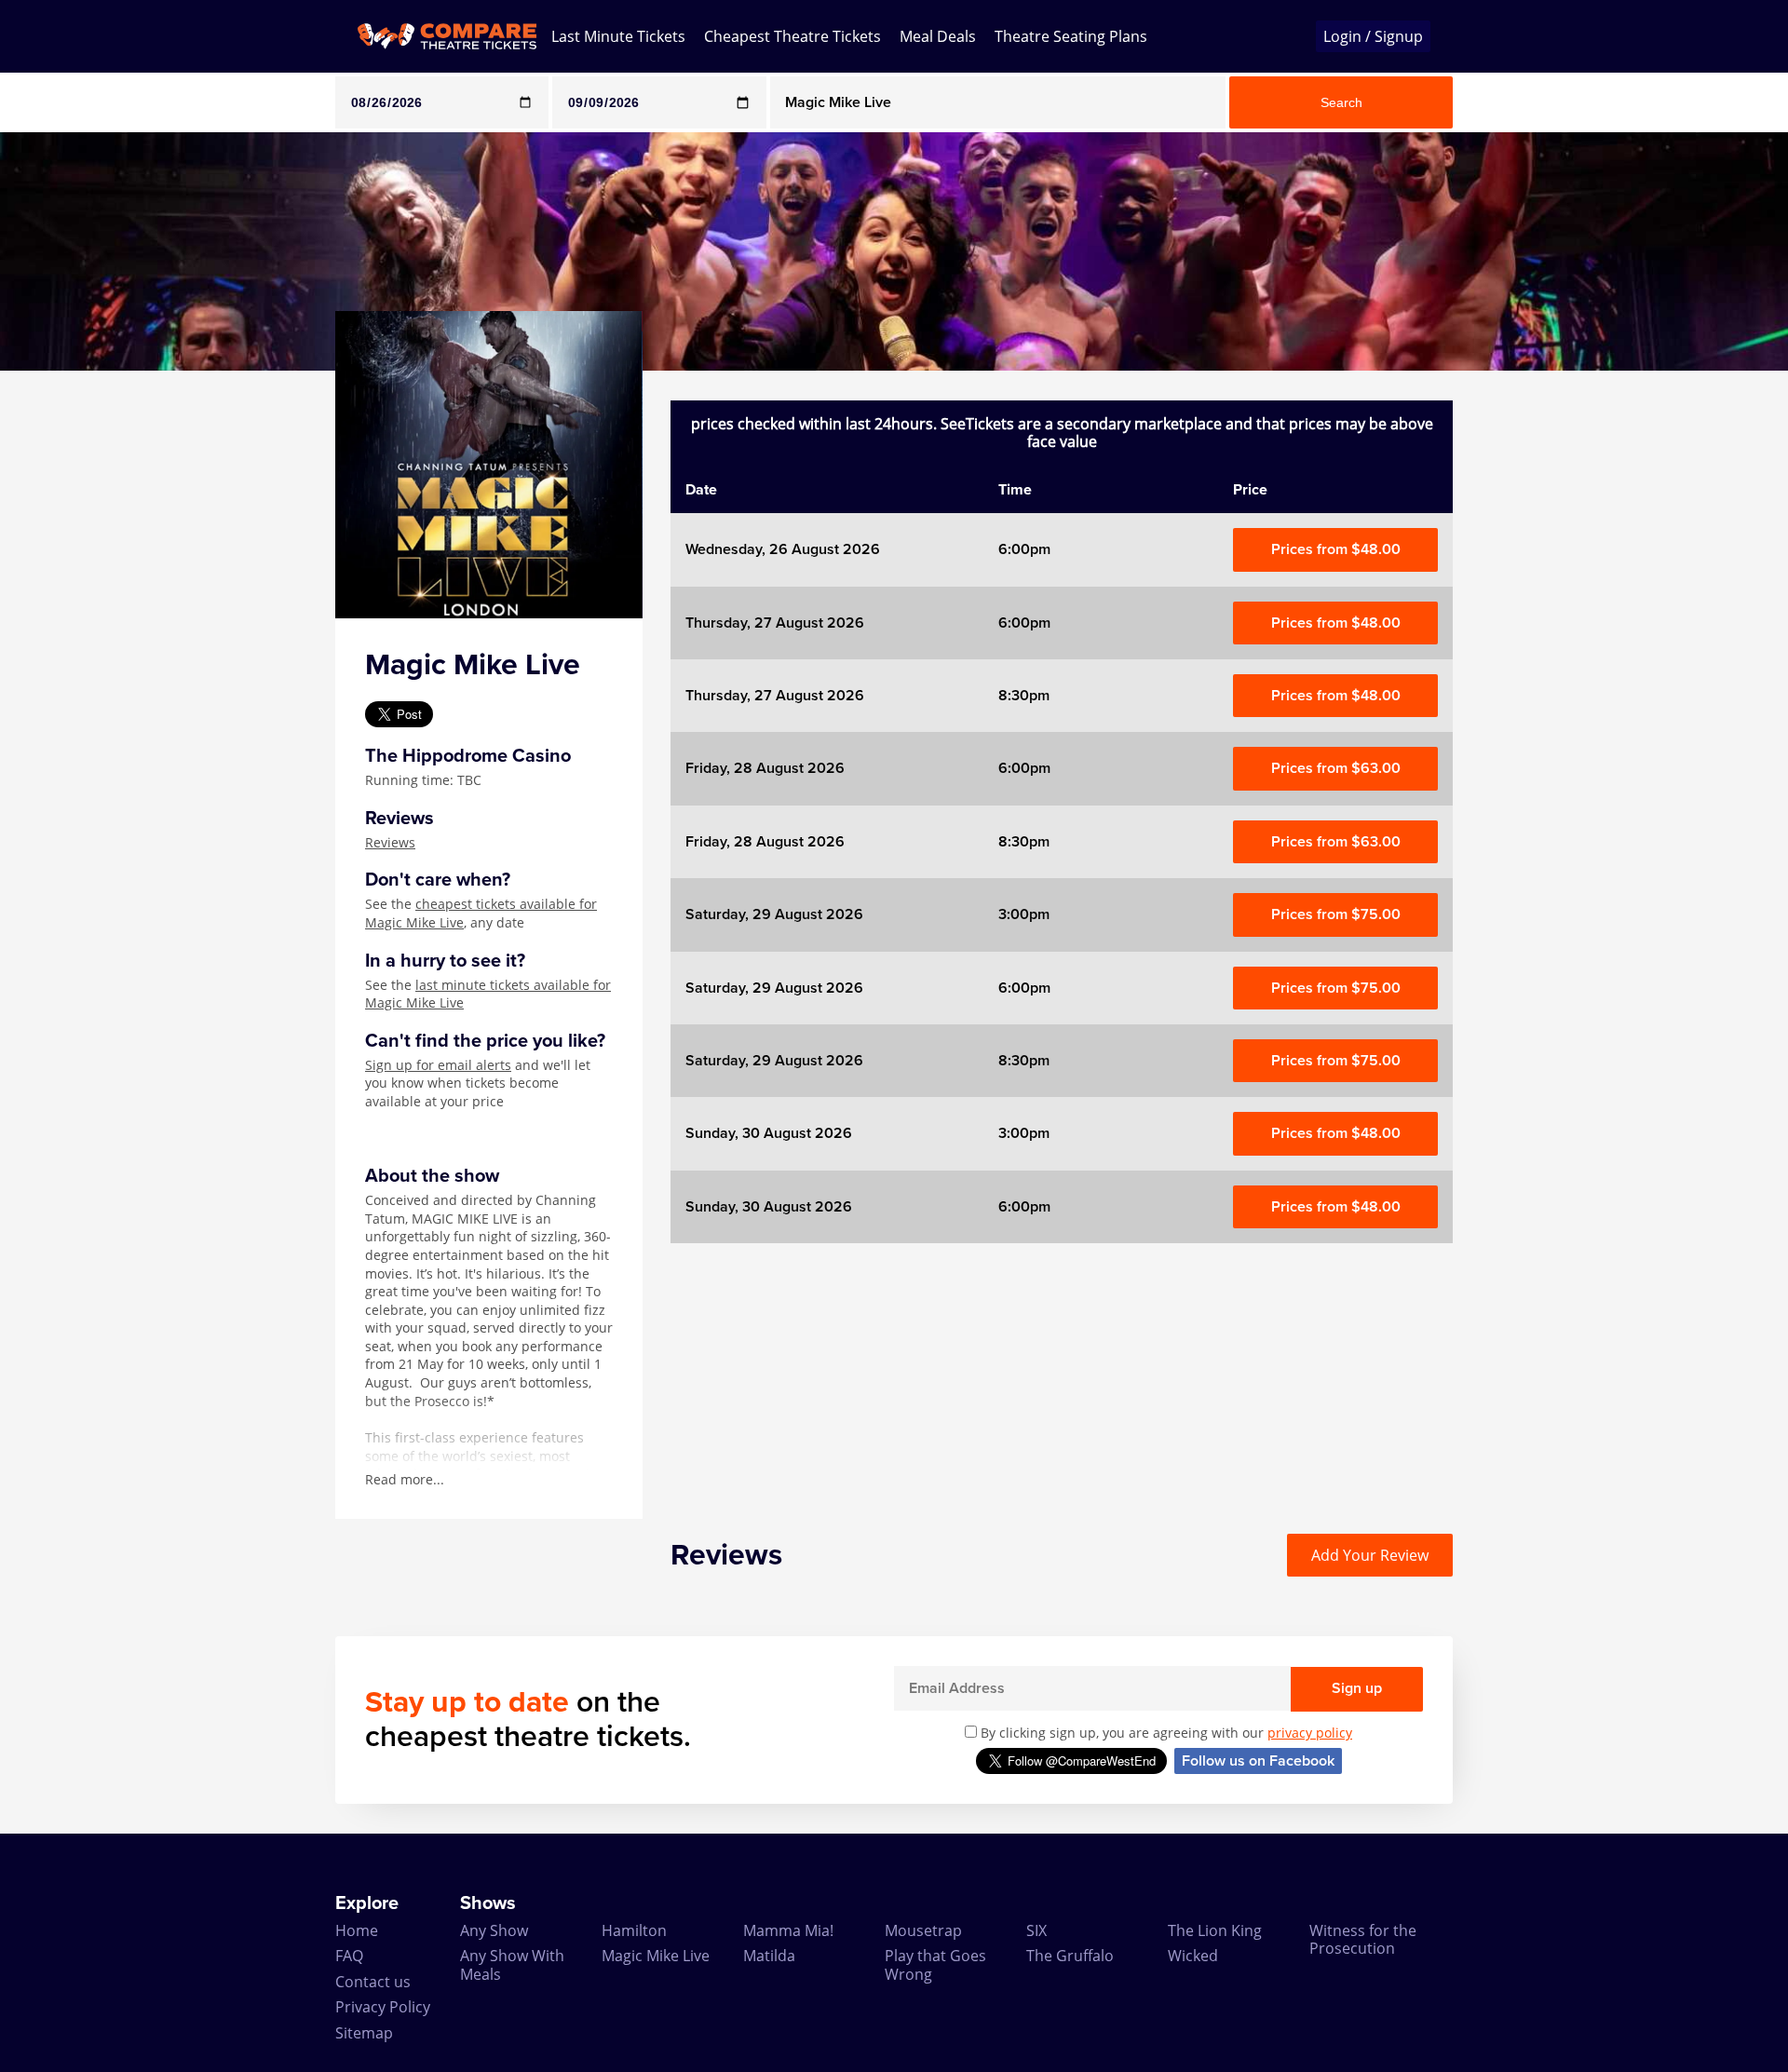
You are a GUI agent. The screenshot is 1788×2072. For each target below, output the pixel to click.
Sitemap (364, 2033)
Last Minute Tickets (618, 36)
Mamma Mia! (788, 1930)
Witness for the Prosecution (1363, 1939)
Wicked (1193, 1956)
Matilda (769, 1956)
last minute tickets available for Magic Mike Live (488, 994)
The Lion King (1215, 1930)
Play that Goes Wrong (935, 1964)
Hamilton (634, 1930)
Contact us (373, 1982)
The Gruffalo (1070, 1956)
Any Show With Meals (512, 1964)
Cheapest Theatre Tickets (792, 36)
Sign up (1357, 1688)
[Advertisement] (75, 650)
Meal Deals (938, 36)
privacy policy (1310, 1733)
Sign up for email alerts (438, 1065)
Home (357, 1930)
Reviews (390, 842)
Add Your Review (1370, 1555)
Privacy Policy (383, 2007)
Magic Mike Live (656, 1956)
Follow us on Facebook (1258, 1761)
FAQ (349, 1956)
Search (1341, 102)
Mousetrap (923, 1930)
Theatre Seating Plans (1071, 36)
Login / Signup (1373, 36)
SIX (1036, 1930)
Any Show (494, 1930)
